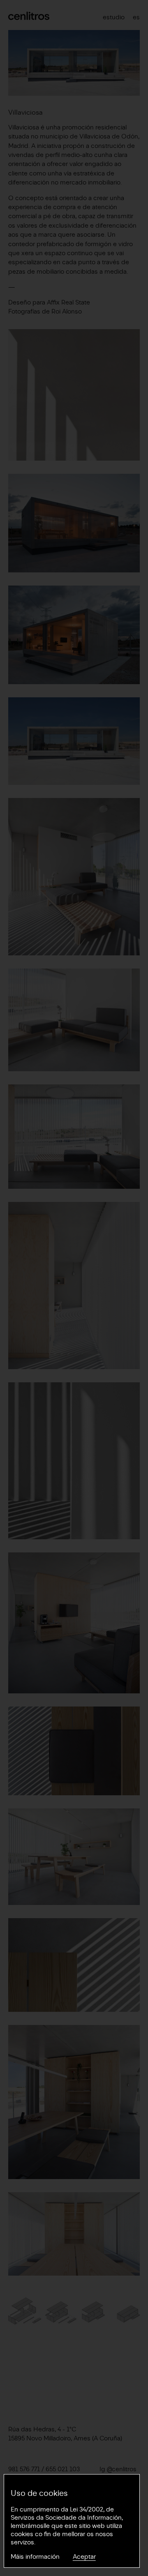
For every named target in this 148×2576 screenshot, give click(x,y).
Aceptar (84, 2557)
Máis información (35, 2557)
